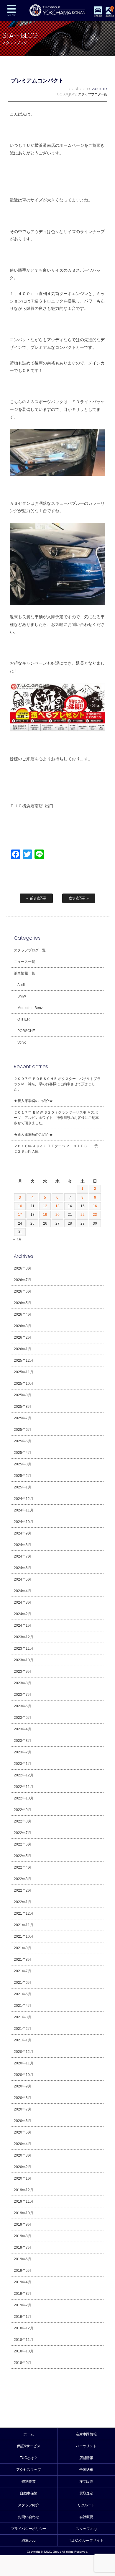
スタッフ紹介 (29, 2505)
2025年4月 (23, 1453)
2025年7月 (23, 1418)
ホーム (29, 2434)
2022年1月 (23, 1902)
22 (83, 1215)
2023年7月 (23, 1695)
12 (45, 1206)
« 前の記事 (36, 898)
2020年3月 (23, 2155)
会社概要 (86, 2517)
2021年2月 (23, 2029)
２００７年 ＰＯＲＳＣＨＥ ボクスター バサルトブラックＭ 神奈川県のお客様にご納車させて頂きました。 (57, 1084)
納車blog (29, 2541)
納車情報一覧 (24, 973)
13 (57, 1206)
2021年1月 (23, 2040)
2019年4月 (23, 2282)
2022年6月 (23, 1844)
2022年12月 (24, 1775)
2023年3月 (23, 1741)
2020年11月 (24, 2063)
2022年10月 (24, 1798)
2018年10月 (24, 2351)
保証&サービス (29, 2446)
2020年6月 (23, 2121)
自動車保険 (29, 2493)
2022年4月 (23, 1867)
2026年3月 (23, 1326)
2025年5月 (23, 1441)
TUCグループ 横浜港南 (57, 10)
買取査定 (86, 2493)
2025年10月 (24, 1384)
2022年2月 (23, 1890)
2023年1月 (23, 1764)
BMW (22, 996)
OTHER (24, 1019)
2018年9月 (23, 2363)
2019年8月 (23, 2236)
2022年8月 (23, 1821)
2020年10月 (24, 2075)
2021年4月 (23, 2006)
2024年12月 (24, 1499)
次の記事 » (79, 898)
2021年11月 (24, 1925)
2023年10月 (24, 1660)
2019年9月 (23, 2224)
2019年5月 (23, 2271)
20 (57, 1215)
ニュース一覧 (24, 962)
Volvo (22, 1042)
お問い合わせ (29, 2517)
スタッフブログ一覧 (93, 94)
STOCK (98, 16)
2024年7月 (23, 1556)
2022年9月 (23, 1810)
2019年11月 (24, 2201)
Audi (21, 985)
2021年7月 (23, 1971)
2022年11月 (24, 1787)
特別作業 (29, 2481)
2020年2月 (23, 2167)
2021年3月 (23, 2017)
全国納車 (86, 2470)
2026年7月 (23, 1280)
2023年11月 (24, 1649)
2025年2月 (23, 1476)
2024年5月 (23, 1579)
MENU (11, 10)
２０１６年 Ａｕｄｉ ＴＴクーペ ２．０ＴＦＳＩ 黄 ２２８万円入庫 (58, 1149)
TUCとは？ (29, 2458)
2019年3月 (23, 2294)
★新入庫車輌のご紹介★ (33, 1101)
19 (45, 1215)
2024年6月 (23, 1568)
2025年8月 (23, 1407)
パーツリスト (86, 2446)
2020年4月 (23, 2144)
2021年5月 (23, 1994)
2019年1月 (23, 2317)
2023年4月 (23, 1729)
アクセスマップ (29, 2470)
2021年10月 (24, 1937)
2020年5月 (23, 2132)
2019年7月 (23, 2248)
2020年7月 (23, 2109)
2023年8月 (23, 1683)
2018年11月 (24, 2340)
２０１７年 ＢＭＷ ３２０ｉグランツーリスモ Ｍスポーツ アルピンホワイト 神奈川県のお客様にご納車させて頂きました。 (56, 1118)
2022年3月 (23, 1879)
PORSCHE (26, 1031)
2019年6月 (23, 2259)
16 (95, 1206)
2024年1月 (23, 1625)
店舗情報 (86, 2458)
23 (95, 1215)
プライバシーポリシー (29, 2529)
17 (20, 1215)
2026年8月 (23, 1268)
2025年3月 (23, 1464)
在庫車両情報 (86, 2434)
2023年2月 (23, 1752)
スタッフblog (86, 2529)
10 (20, 1206)
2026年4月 (23, 1314)
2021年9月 (23, 1948)
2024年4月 (23, 1591)
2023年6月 (23, 1706)
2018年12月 (24, 2328)
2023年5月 (23, 1718)
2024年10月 (24, 1522)
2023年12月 (24, 1637)
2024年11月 (24, 1510)
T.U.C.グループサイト (86, 2541)
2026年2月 (23, 1337)
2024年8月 (23, 1545)
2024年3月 (23, 1602)
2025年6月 (23, 1430)
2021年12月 (24, 1913)
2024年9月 (23, 1533)
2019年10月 (24, 2213)
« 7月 (18, 1239)
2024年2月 (23, 1614)
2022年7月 (23, 1833)
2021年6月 (23, 1983)
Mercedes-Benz (30, 1008)
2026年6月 (23, 1291)
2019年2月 (23, 2305)
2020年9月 (23, 2086)
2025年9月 (23, 1395)
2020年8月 (23, 2098)
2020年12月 (24, 2052)
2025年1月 (23, 1487)
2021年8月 (23, 1960)
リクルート (86, 2505)
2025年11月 (24, 1372)
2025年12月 (24, 1361)
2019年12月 (24, 2190)
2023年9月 (23, 1672)
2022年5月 (23, 1856)
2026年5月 (23, 1303)
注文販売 (86, 2481)
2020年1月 (23, 2178)
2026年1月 (23, 1349)
